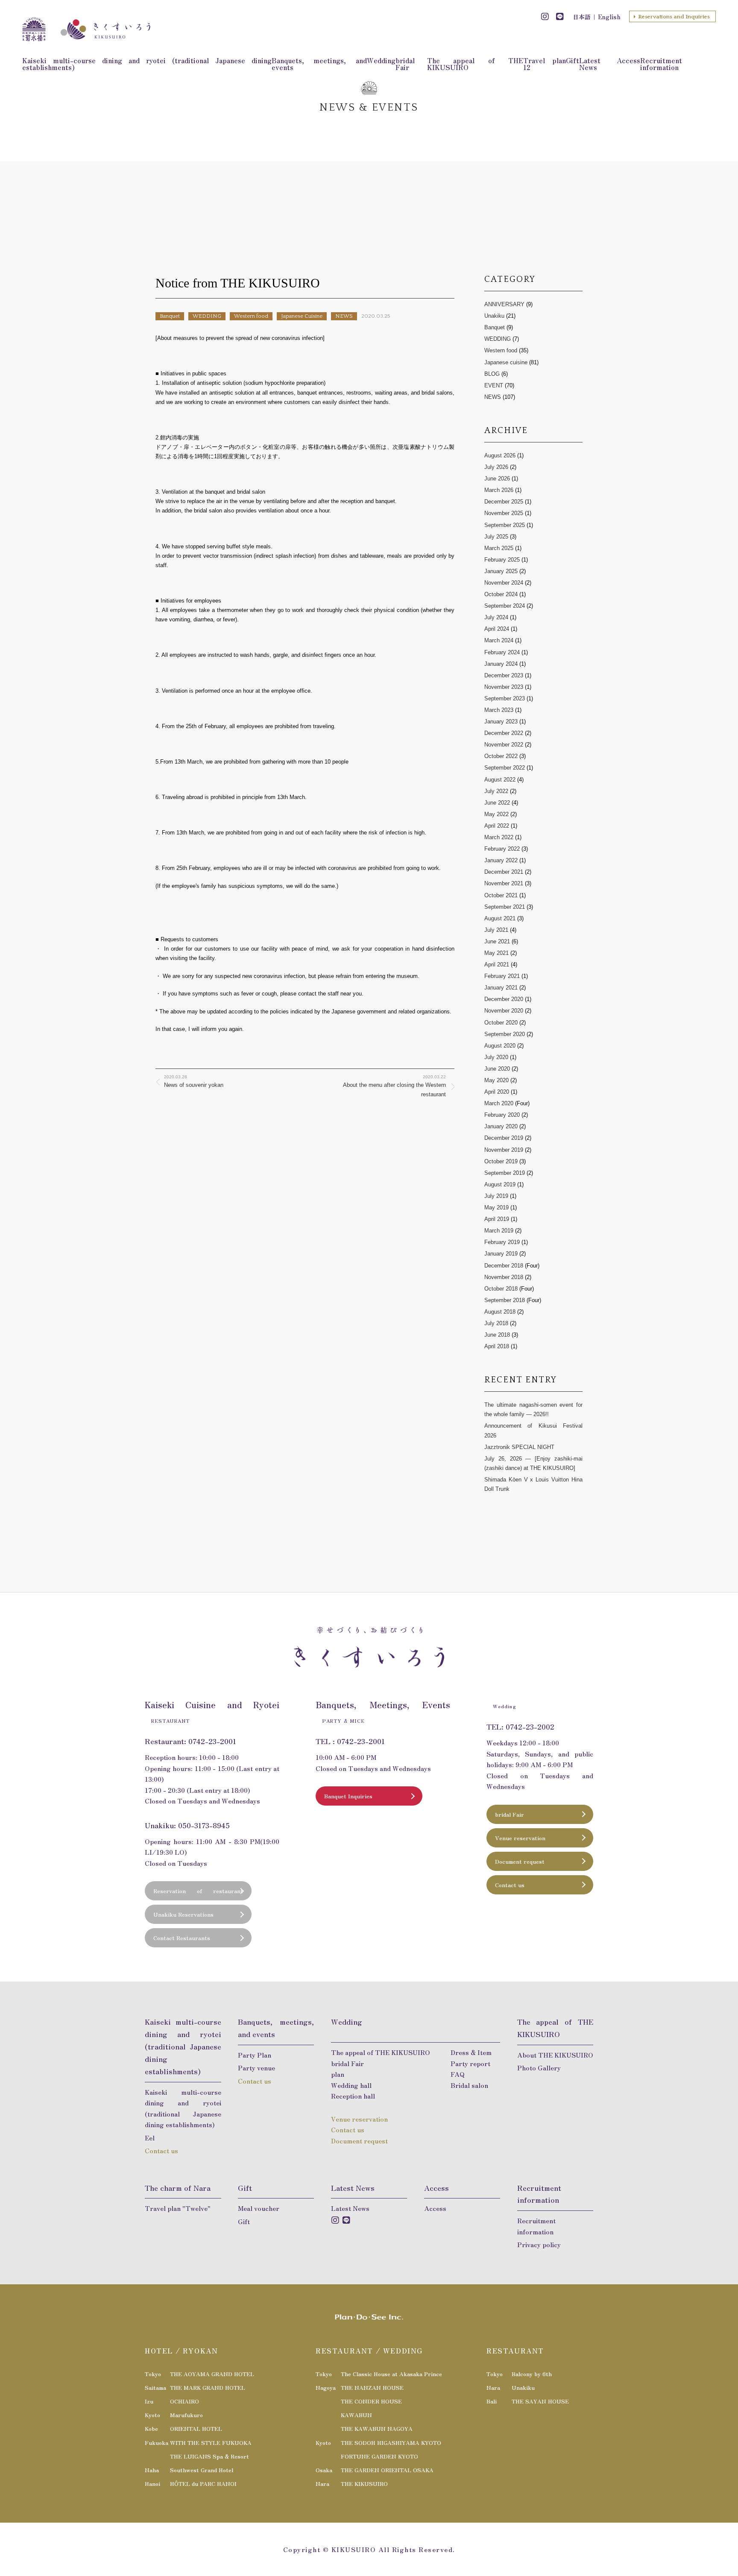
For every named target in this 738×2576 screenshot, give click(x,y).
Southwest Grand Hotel (202, 2470)
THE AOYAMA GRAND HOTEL (212, 2374)
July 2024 (496, 617)
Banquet (170, 316)
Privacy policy (539, 2244)
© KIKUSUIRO (350, 2549)
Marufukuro (186, 2415)
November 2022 (504, 745)
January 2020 (501, 1126)
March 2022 (499, 837)
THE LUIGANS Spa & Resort (209, 2456)
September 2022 (505, 768)
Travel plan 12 (545, 64)
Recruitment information (661, 64)
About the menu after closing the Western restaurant (394, 1086)
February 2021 (502, 976)
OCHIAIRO (184, 2401)
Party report (470, 2063)
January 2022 (501, 860)
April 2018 (497, 1346)
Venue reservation (520, 1838)
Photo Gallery (539, 2068)
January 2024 (501, 664)
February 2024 (502, 652)
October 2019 (501, 1161)
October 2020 (501, 1023)
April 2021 (497, 965)
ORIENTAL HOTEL (196, 2428)
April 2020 (497, 1092)
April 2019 (497, 1219)
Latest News (590, 64)
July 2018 (496, 1323)
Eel (150, 2138)
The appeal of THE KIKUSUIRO (475, 64)
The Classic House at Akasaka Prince (391, 2374)
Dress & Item (471, 2052)
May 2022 (496, 814)
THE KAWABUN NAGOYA (377, 2428)
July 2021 (496, 930)
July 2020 (497, 1057)
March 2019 (499, 1231)
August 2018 (500, 1312)
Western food (251, 316)
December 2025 (504, 502)
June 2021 (497, 941)
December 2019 (504, 1138)
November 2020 (504, 1011)
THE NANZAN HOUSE (372, 2387)
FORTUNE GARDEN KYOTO (379, 2456)
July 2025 (496, 537)
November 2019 (504, 1150)
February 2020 (502, 1115)
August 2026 (500, 455)
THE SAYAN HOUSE (540, 2401)
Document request (520, 1861)
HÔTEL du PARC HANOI (203, 2484)
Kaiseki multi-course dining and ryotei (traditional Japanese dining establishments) (147, 64)
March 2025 (499, 548)
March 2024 (499, 640)
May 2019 (496, 1207)
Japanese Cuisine (302, 316)
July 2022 (496, 791)
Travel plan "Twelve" (178, 2208)
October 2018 (501, 1289)
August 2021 (500, 918)
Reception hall (353, 2096)
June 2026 (497, 479)
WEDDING (207, 316)
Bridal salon (469, 2085)
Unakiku (494, 316)
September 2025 (505, 525)
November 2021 (504, 883)
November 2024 (504, 583)
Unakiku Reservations (183, 1914)
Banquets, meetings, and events (319, 64)
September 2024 (505, 606)
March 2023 (499, 710)
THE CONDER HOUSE (371, 2401)
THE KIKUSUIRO (364, 2484)
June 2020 (498, 1069)
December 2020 (504, 999)
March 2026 (499, 490)
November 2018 (504, 1277)
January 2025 (501, 571)
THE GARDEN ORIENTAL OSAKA (387, 2470)
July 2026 (496, 467)
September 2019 (505, 1173)
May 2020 (496, 1080)
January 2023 (501, 722)
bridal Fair (405, 64)
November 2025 (504, 513)
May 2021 (496, 953)
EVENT (494, 385)
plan (338, 2074)
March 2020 (499, 1103)
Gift (573, 60)
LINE (560, 17)
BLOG (492, 374)
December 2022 (504, 733)
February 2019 (502, 1242)
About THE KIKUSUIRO (555, 2055)
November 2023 (504, 687)
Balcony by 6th (532, 2374)
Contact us (510, 1885)
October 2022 (501, 756)
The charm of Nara (178, 2188)
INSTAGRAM (545, 17)
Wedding (381, 60)
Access (628, 60)
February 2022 (502, 849)
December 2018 (504, 1266)
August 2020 (501, 1046)
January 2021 (501, 988)
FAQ (458, 2074)
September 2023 (505, 698)
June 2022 (497, 803)
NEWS (344, 316)
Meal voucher (259, 2208)
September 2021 (505, 907)
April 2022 (497, 826)
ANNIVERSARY (504, 304)
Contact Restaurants (182, 1938)
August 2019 (500, 1184)
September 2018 (505, 1300)
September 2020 (505, 1034)
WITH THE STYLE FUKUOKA (211, 2443)
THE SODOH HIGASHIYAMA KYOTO (391, 2443)
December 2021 (504, 872)
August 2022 (500, 780)
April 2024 (497, 629)
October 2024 (501, 594)
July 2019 (496, 1196)
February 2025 (502, 560)
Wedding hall (351, 2085)
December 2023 (504, 675)
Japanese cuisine (506, 362)
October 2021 (501, 895)
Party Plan (255, 2055)
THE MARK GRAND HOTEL (208, 2387)
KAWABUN (356, 2415)
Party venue (256, 2068)
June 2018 (497, 1335)
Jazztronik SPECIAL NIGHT (519, 1447)
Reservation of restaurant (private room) (198, 1894)
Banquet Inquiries (348, 1796)
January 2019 (501, 1254)
